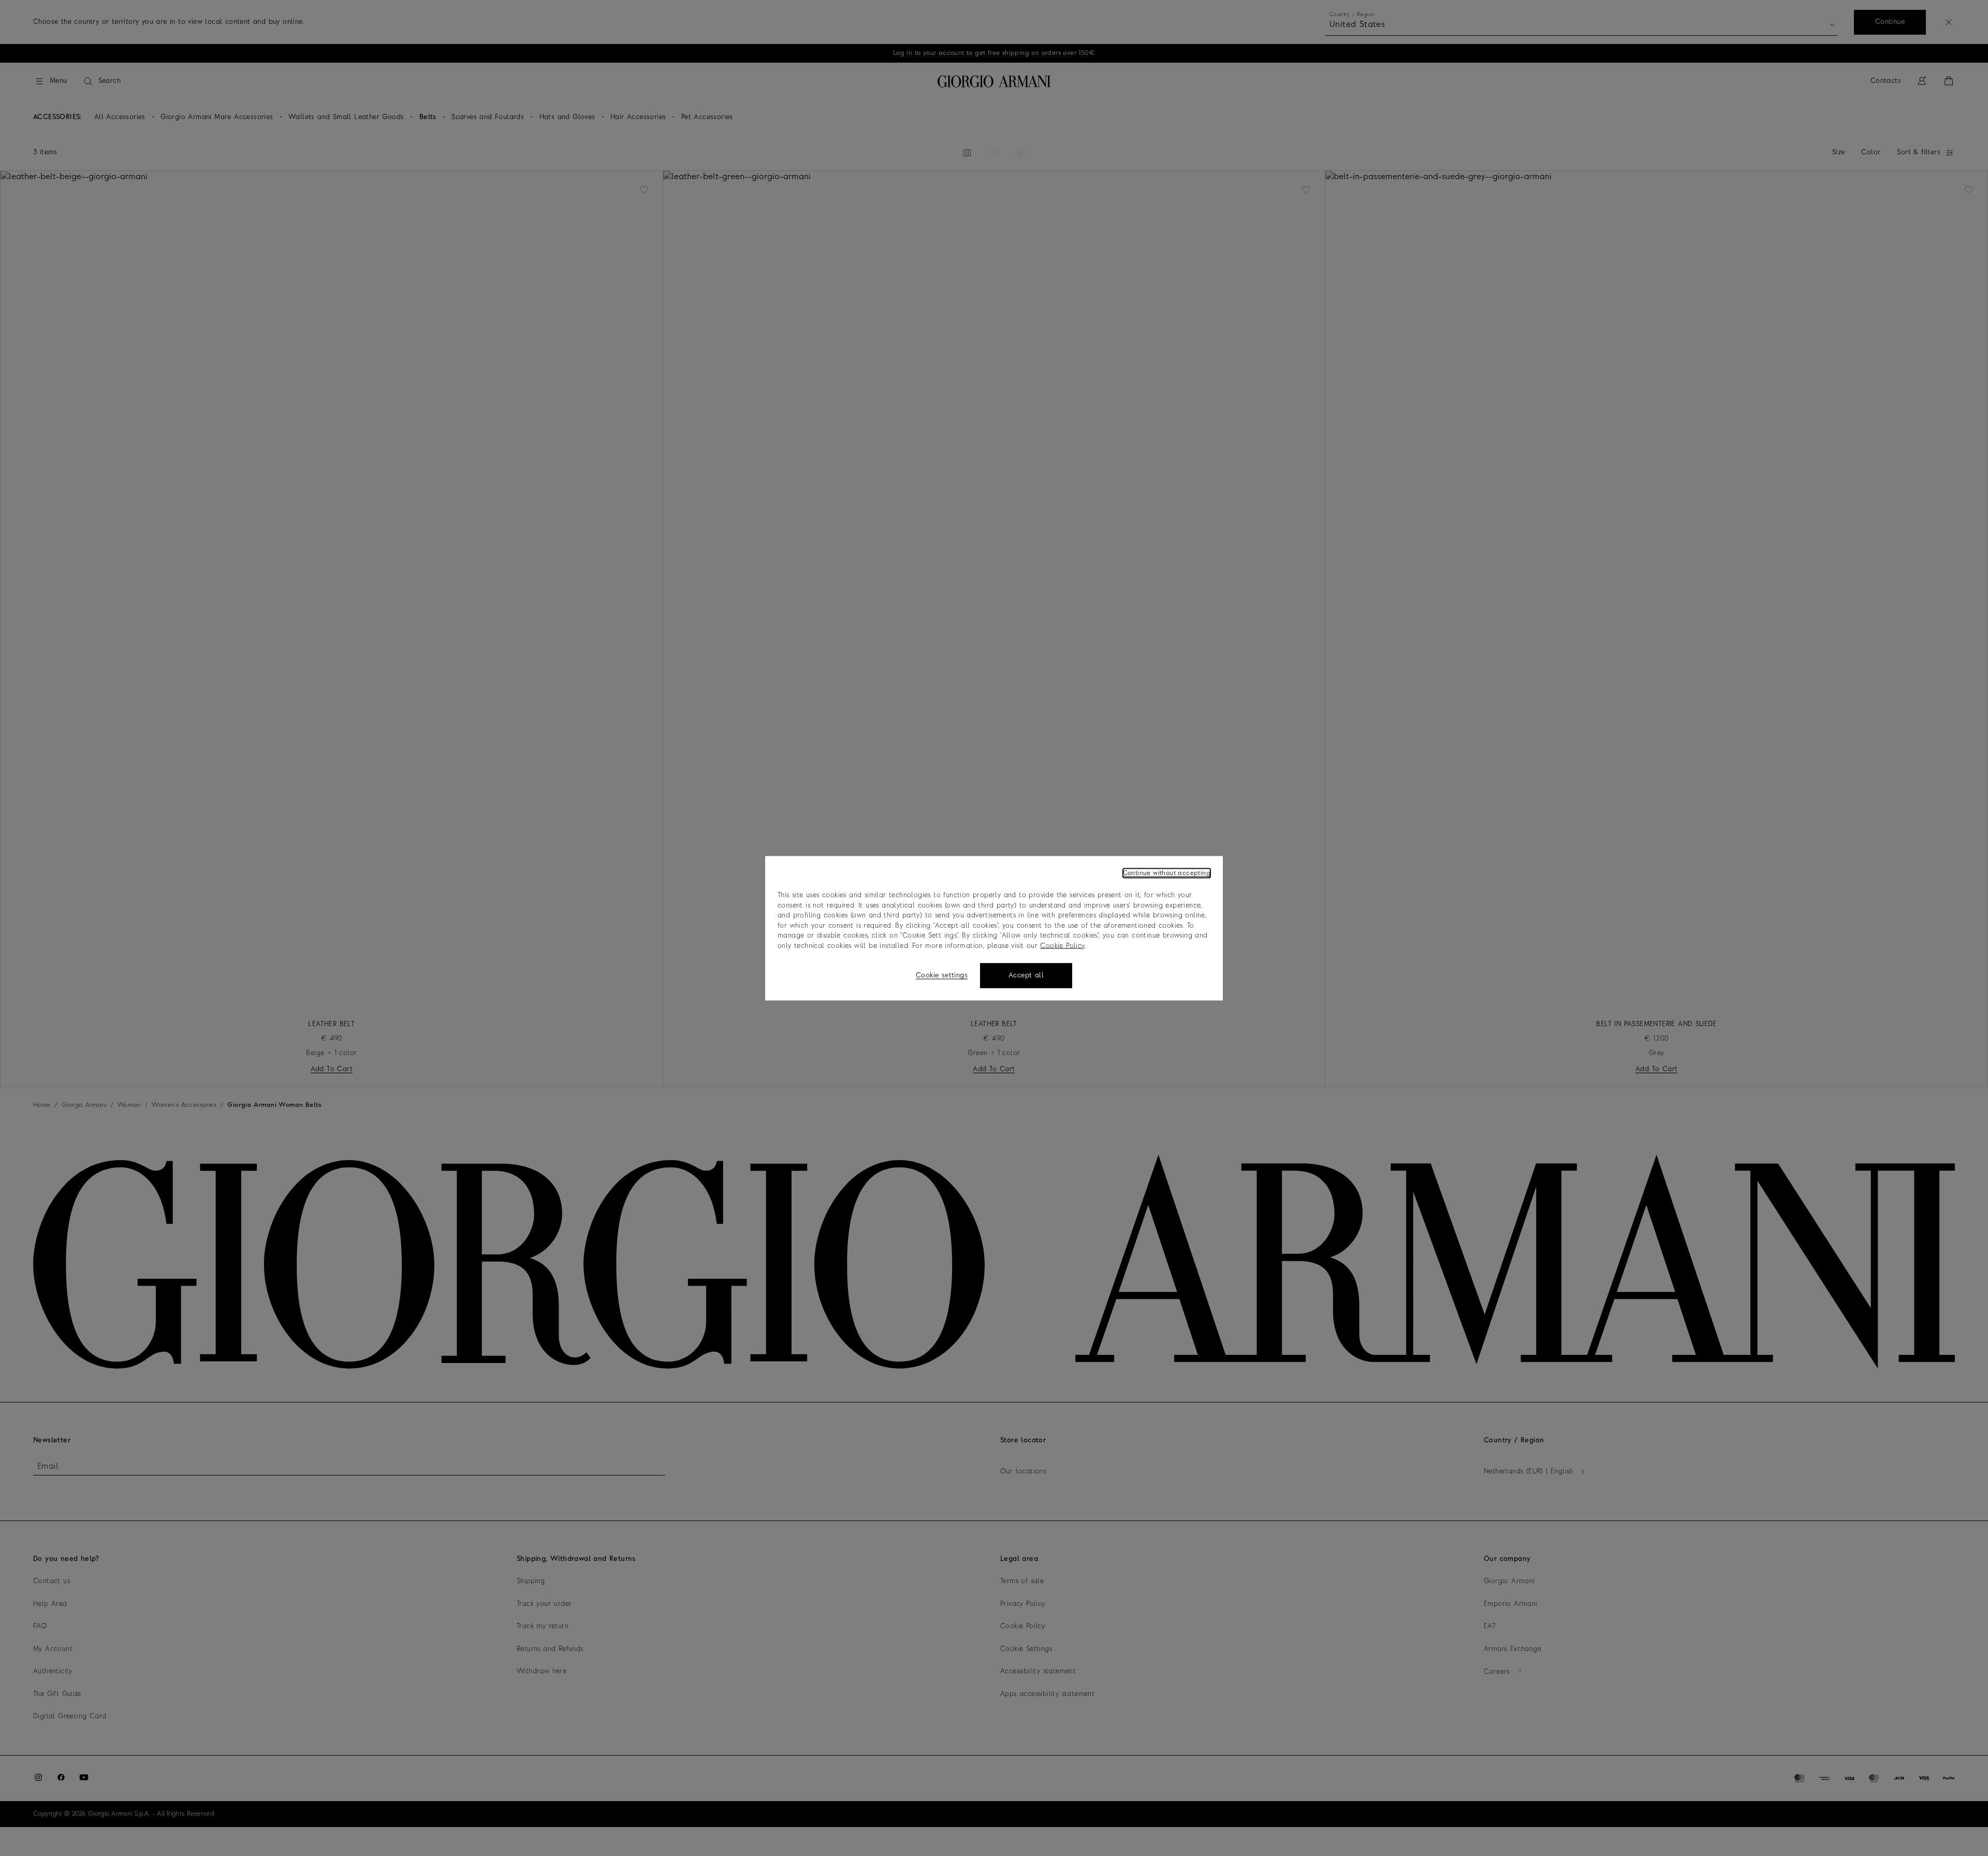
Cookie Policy (1062, 946)
